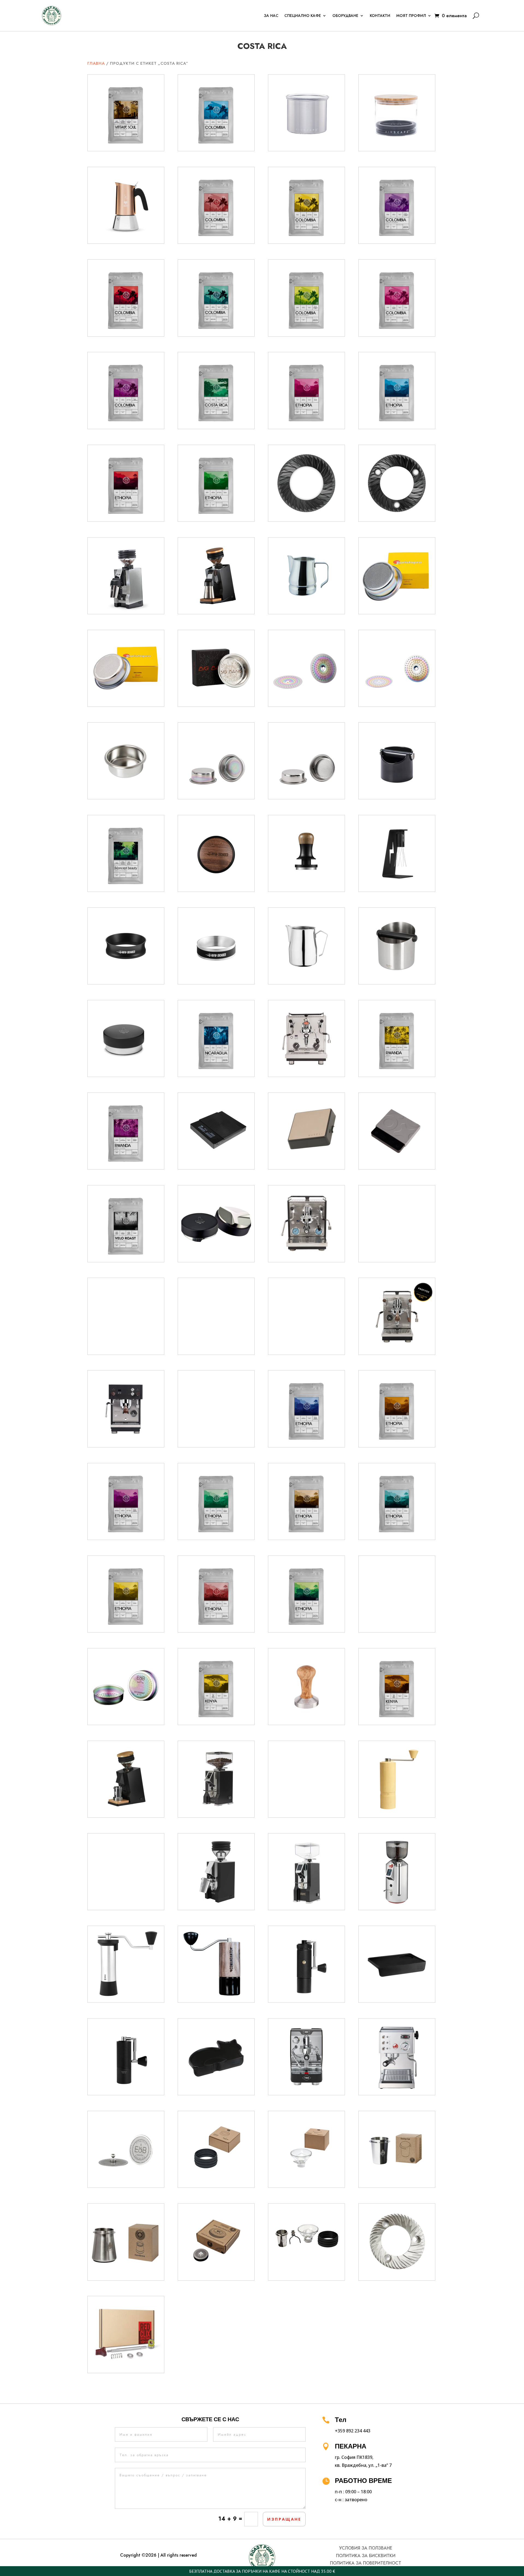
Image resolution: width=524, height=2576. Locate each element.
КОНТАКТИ (380, 16)
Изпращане (284, 2519)
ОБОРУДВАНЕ (345, 16)
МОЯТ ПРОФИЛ (411, 16)
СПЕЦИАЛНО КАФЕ (303, 16)
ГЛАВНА (96, 63)
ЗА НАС (271, 16)
